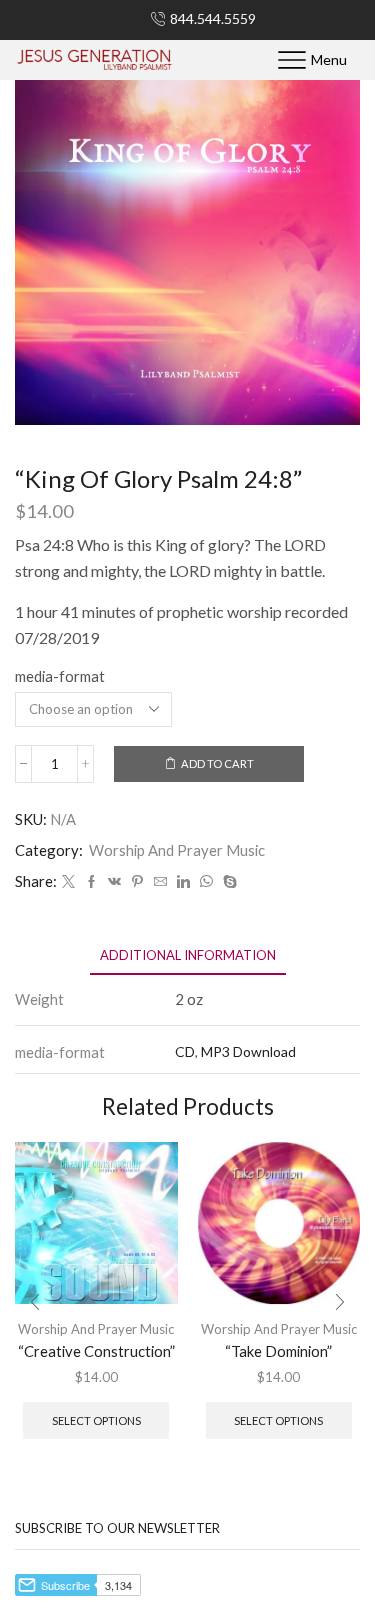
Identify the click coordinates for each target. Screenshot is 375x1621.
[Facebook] (91, 882)
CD (185, 1051)
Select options (96, 1420)
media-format (60, 676)
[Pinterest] (137, 882)
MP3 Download (248, 1051)
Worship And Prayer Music (177, 850)
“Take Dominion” (278, 1351)
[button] (35, 1302)
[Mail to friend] (160, 882)
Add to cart (217, 763)
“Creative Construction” (96, 1351)
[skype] (227, 882)
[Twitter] (68, 882)
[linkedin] (183, 882)
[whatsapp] (206, 882)
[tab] (188, 955)
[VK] (114, 882)
